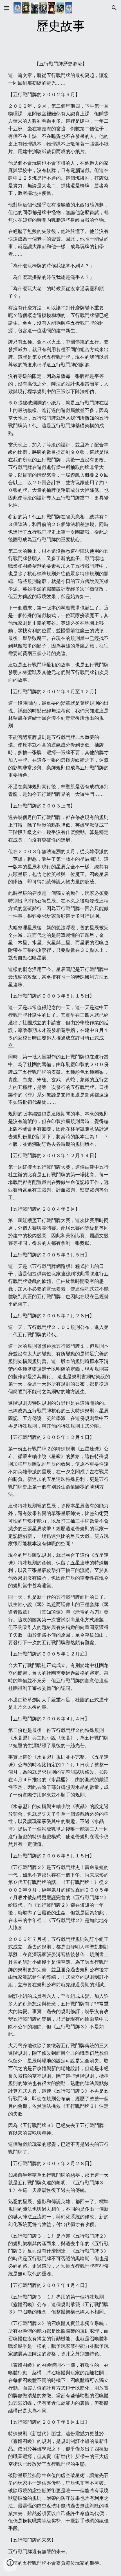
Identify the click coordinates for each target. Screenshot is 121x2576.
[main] (61, 26)
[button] (7, 8)
